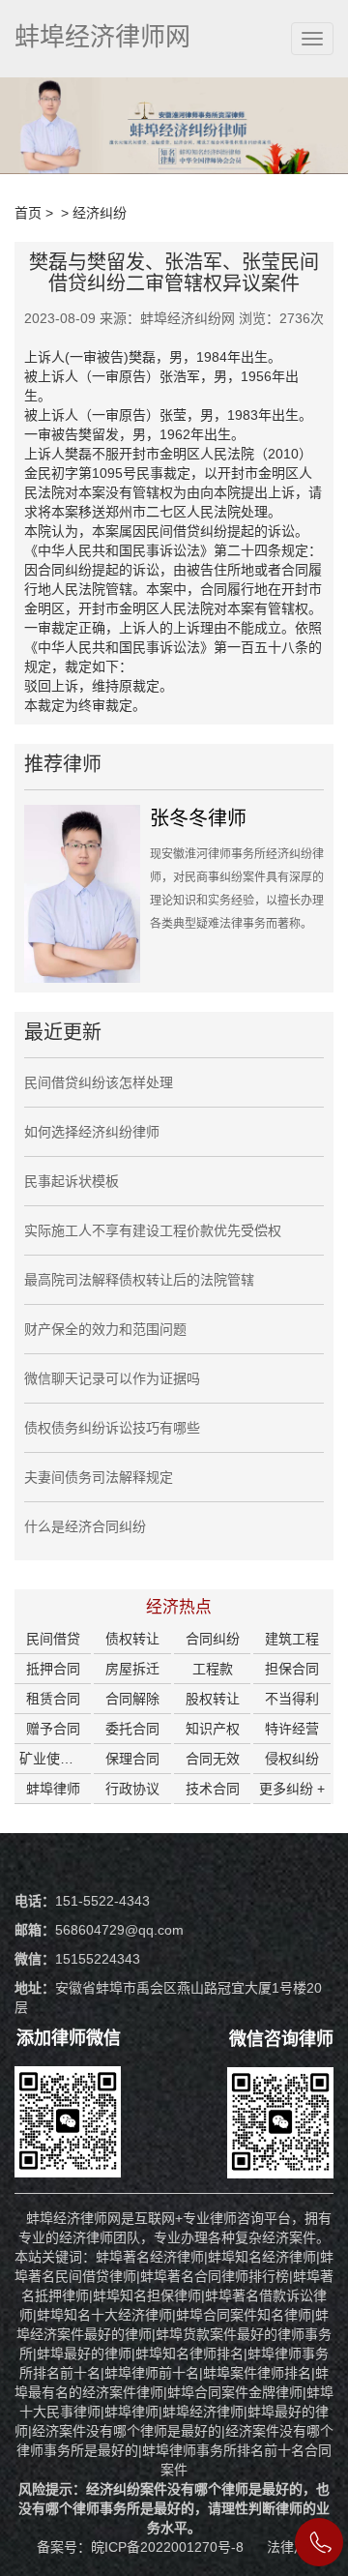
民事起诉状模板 (72, 1181)
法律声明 (294, 2547)
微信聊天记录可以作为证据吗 (112, 1378)
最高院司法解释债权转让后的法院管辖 (139, 1280)
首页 (28, 213)
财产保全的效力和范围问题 (105, 1329)
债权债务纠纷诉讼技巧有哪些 (112, 1428)
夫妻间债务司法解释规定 (99, 1477)
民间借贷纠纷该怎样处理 (99, 1082)
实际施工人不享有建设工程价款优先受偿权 (153, 1230)
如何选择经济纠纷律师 (92, 1132)
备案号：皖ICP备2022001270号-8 (142, 2547)
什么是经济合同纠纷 (85, 1526)
